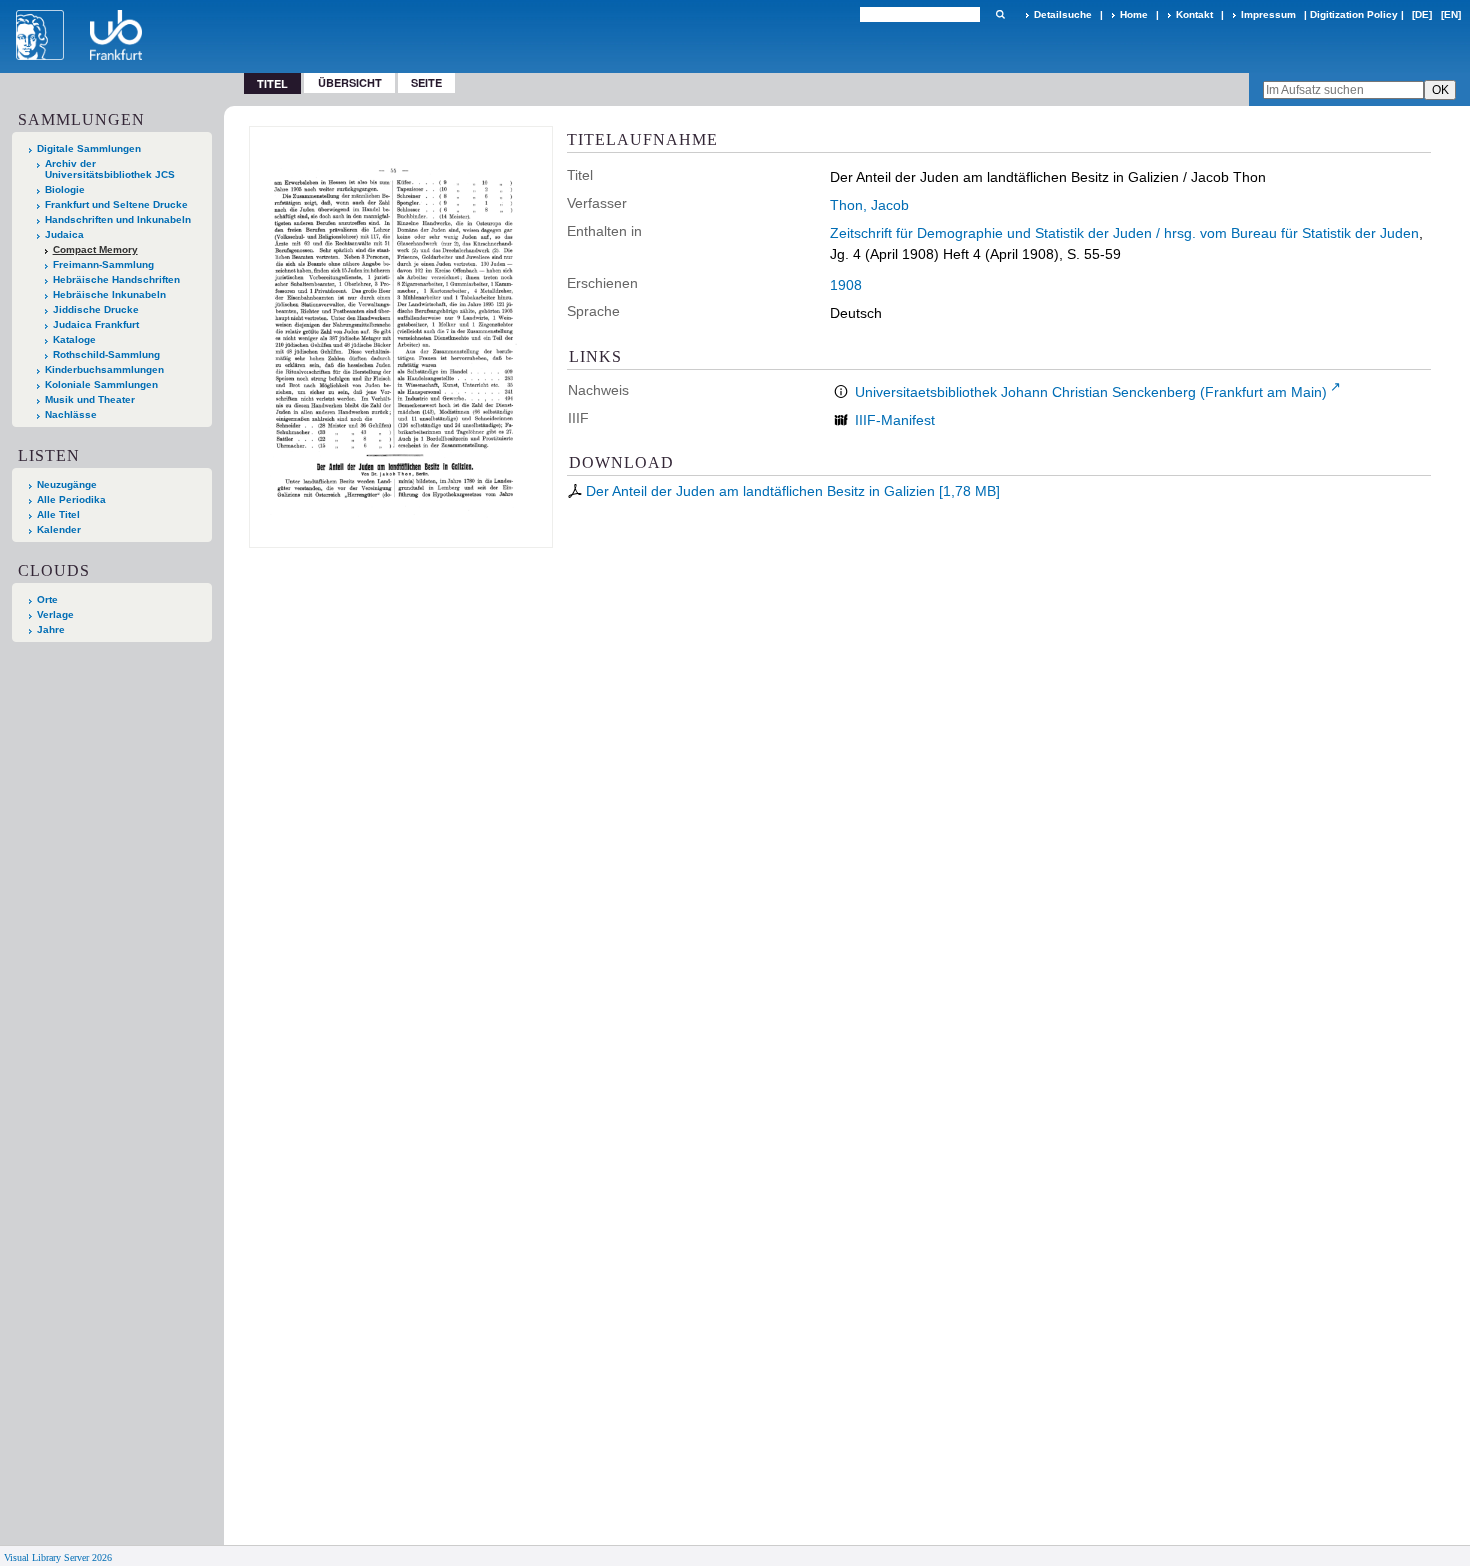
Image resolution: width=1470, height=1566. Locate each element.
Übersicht (350, 82)
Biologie (65, 189)
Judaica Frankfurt (96, 324)
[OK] (1000, 14)
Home (1134, 14)
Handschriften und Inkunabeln (118, 219)
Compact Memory (95, 249)
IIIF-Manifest (895, 420)
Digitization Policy (1354, 14)
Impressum (1268, 14)
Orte (47, 599)
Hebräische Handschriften (116, 279)
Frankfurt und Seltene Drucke (116, 204)
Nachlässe (71, 414)
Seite (426, 82)
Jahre (51, 629)
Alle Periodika (71, 499)
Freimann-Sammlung (103, 264)
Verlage (55, 614)
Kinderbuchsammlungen (104, 369)
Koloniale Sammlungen (101, 384)
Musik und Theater (90, 399)
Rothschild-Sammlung (106, 354)
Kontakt (1194, 14)
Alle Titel (58, 514)
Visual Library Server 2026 (58, 1557)
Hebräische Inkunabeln (109, 294)
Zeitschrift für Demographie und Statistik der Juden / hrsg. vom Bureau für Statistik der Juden (1124, 233)
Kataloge (74, 339)
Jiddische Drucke (96, 309)
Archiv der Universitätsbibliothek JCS (110, 169)
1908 (846, 285)
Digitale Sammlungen (89, 148)
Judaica (64, 234)
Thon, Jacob (869, 205)
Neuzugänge (67, 484)
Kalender (59, 529)
